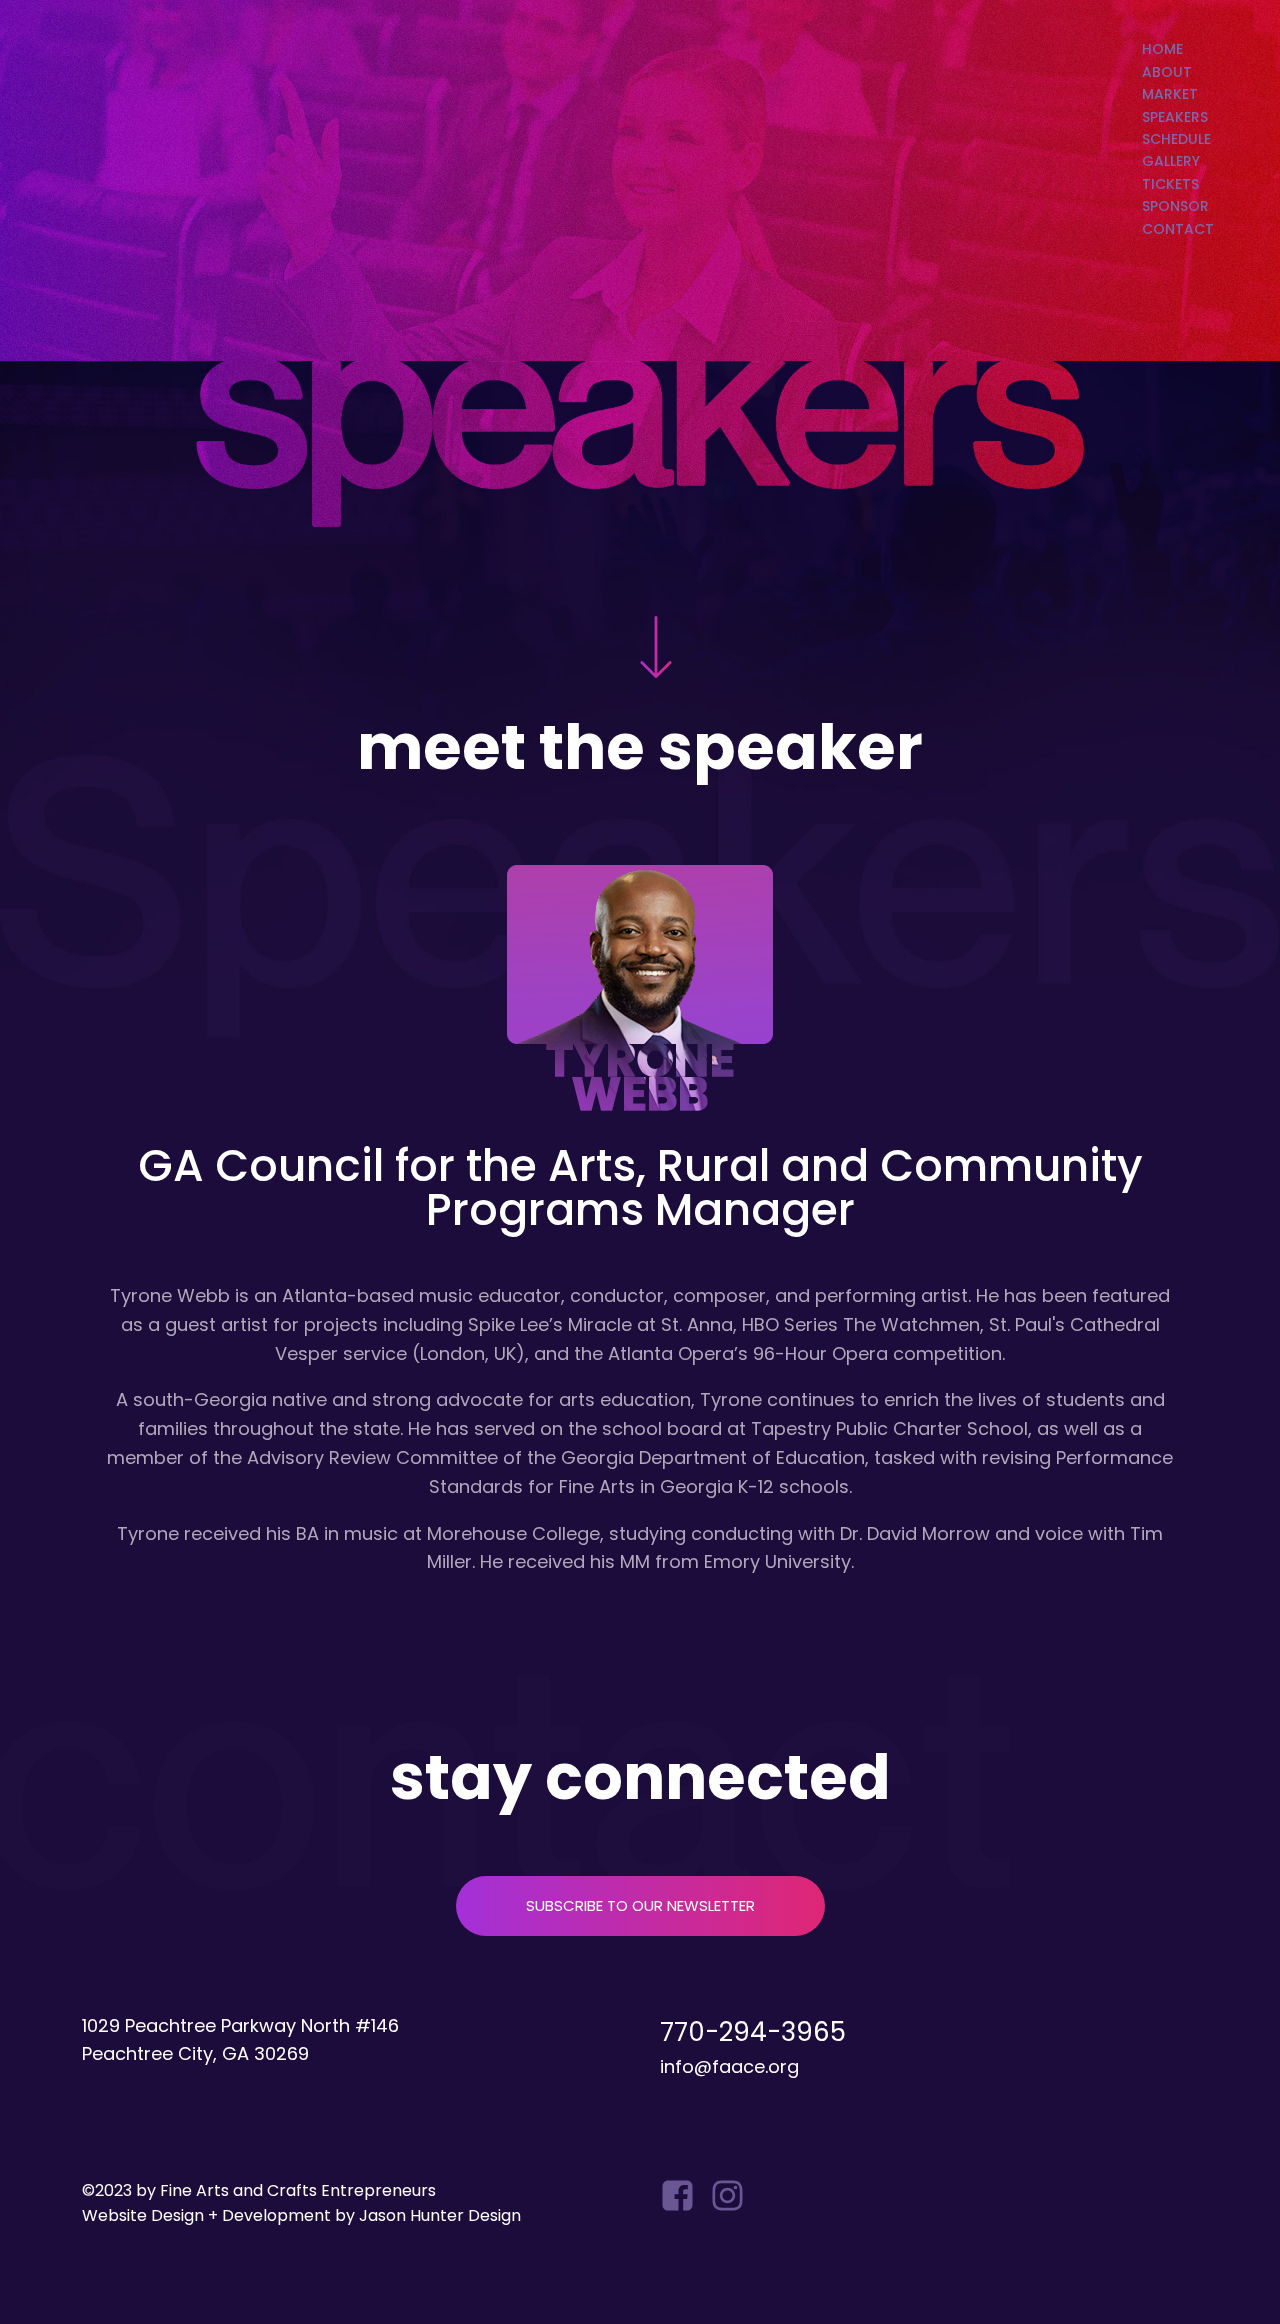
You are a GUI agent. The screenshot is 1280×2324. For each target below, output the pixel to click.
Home (1162, 49)
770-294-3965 (753, 2032)
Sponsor (1175, 206)
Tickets (1170, 184)
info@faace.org (729, 2066)
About (1167, 72)
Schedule (1176, 139)
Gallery (1171, 161)
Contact (1178, 229)
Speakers (1175, 117)
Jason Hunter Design (440, 2215)
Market (1170, 94)
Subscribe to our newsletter (640, 1905)
